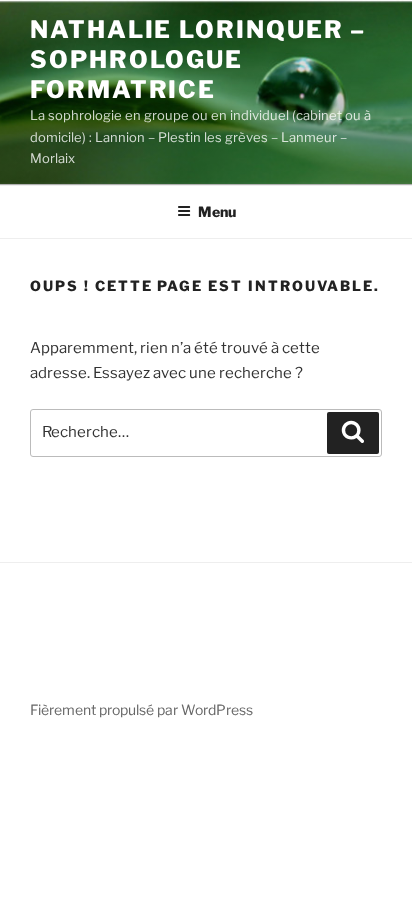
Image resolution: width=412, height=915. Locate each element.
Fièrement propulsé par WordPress (141, 709)
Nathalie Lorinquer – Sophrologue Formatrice (198, 59)
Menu (217, 211)
